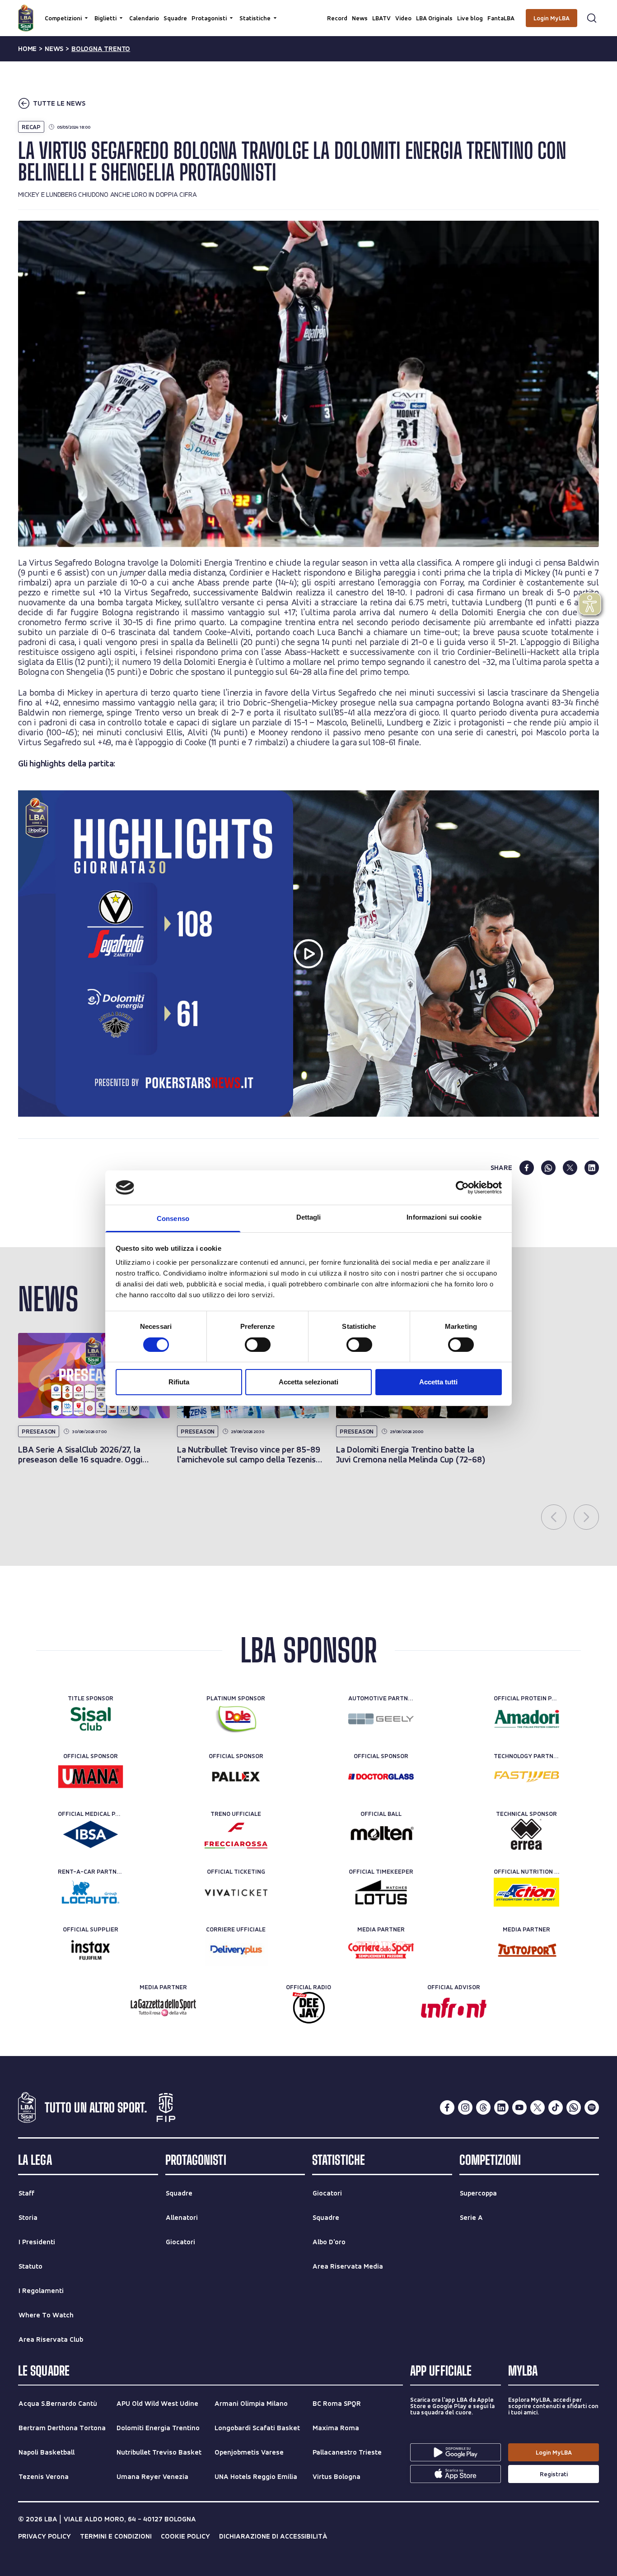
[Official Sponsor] (91, 1777)
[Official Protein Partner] (526, 1719)
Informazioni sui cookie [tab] (444, 1217)
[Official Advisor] (454, 2008)
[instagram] (465, 2107)
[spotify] (592, 2107)
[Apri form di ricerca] (592, 18)
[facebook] (527, 1168)
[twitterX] (538, 2107)
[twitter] (570, 1168)
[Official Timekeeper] (381, 1892)
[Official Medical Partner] (91, 1834)
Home (27, 49)
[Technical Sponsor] (526, 1834)
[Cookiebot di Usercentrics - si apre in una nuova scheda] (462, 1188)
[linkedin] (592, 1168)
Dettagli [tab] (309, 1217)
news (54, 49)
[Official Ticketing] (236, 1892)
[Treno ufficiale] (236, 1834)
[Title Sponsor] (91, 1719)
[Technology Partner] (526, 1777)
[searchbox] (308, 11)
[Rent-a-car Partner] (91, 1892)
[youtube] (519, 2107)
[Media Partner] (381, 1950)
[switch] (258, 1345)
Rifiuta (179, 1382)
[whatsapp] (548, 1168)
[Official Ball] (381, 1834)
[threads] (483, 2107)
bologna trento (101, 49)
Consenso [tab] (173, 1218)
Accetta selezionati (308, 1382)
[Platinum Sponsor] (236, 1719)
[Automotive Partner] (381, 1719)
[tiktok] (556, 2107)
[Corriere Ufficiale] (236, 1950)
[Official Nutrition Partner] (526, 1892)
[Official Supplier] (91, 1950)
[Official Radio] (309, 2008)
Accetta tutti (438, 1382)
